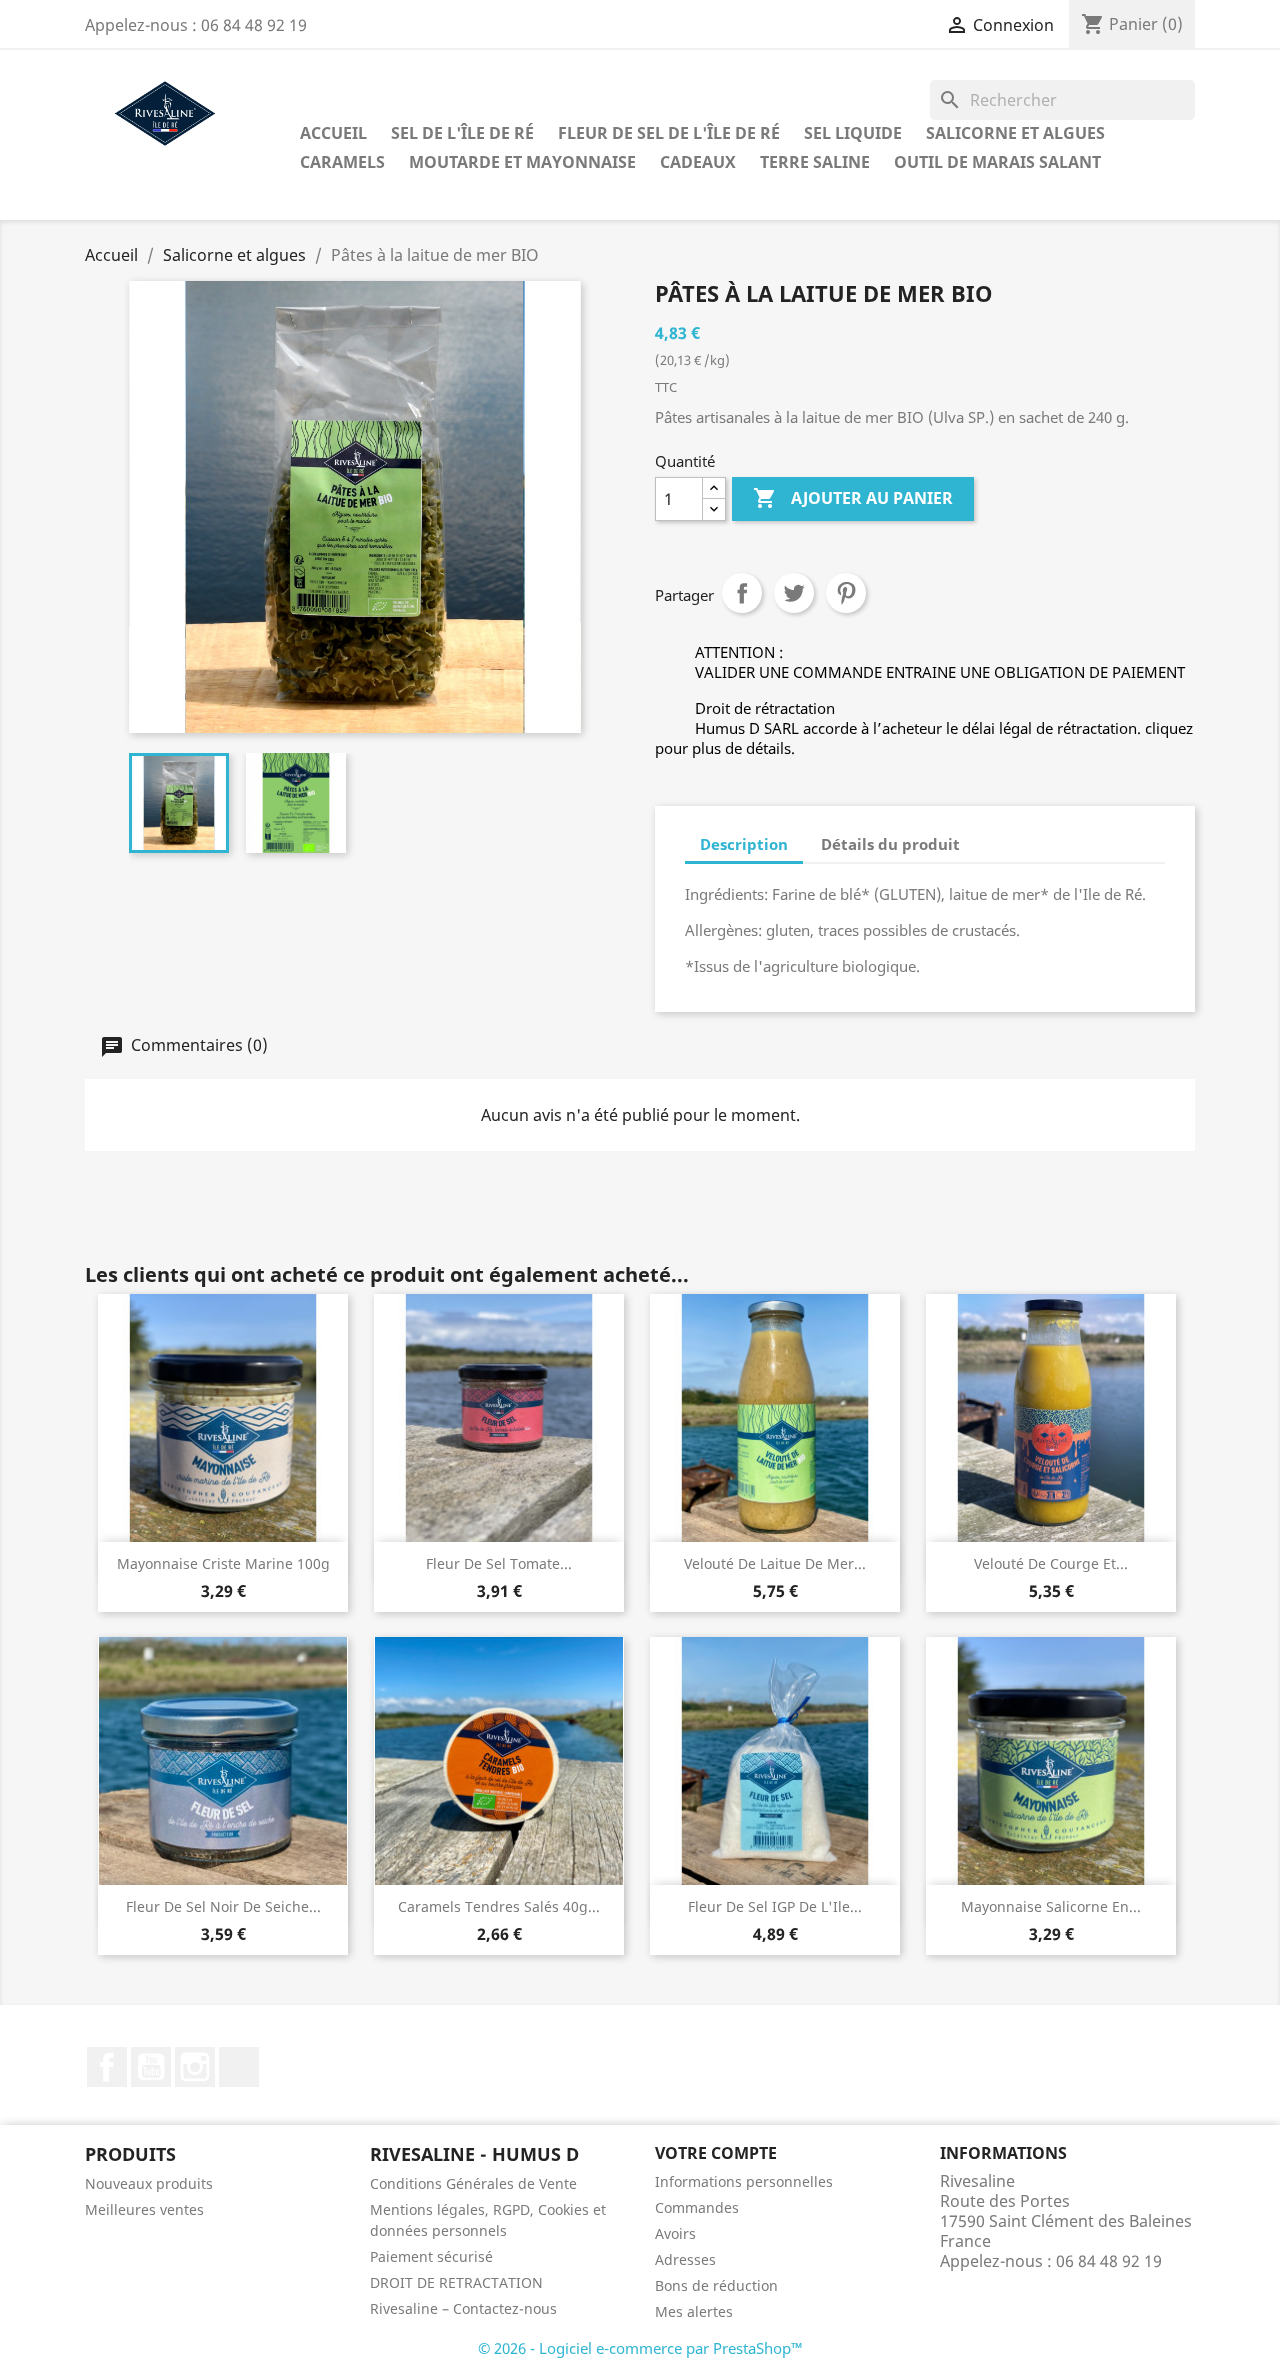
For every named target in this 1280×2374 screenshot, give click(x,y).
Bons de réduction (716, 2285)
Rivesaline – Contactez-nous (463, 2308)
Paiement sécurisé (431, 2256)
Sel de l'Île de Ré (462, 133)
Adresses (685, 2259)
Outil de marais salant (997, 162)
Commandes (697, 2207)
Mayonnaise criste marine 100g (223, 1563)
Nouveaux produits (149, 2183)
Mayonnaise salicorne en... (1051, 1906)
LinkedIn (239, 2067)
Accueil (333, 133)
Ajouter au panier (853, 498)
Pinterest (846, 593)
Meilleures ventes (144, 2209)
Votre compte (716, 2153)
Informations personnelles (744, 2181)
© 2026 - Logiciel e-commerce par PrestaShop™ (640, 2348)
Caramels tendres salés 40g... (499, 1906)
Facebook (107, 2067)
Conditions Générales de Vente (473, 2183)
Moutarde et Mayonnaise (522, 162)
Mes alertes (694, 2311)
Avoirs (675, 2233)
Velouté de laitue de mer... (775, 1563)
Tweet (794, 593)
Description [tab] (744, 844)
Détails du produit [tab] (890, 844)
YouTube (151, 2067)
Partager (742, 593)
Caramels (342, 162)
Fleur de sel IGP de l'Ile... (775, 1906)
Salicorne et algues (1015, 133)
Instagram (195, 2067)
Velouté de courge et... (1051, 1563)
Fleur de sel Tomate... (499, 1563)
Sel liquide (853, 133)
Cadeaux (698, 162)
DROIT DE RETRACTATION (456, 2282)
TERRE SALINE (815, 162)
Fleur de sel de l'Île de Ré (669, 133)
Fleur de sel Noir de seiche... (223, 1906)
